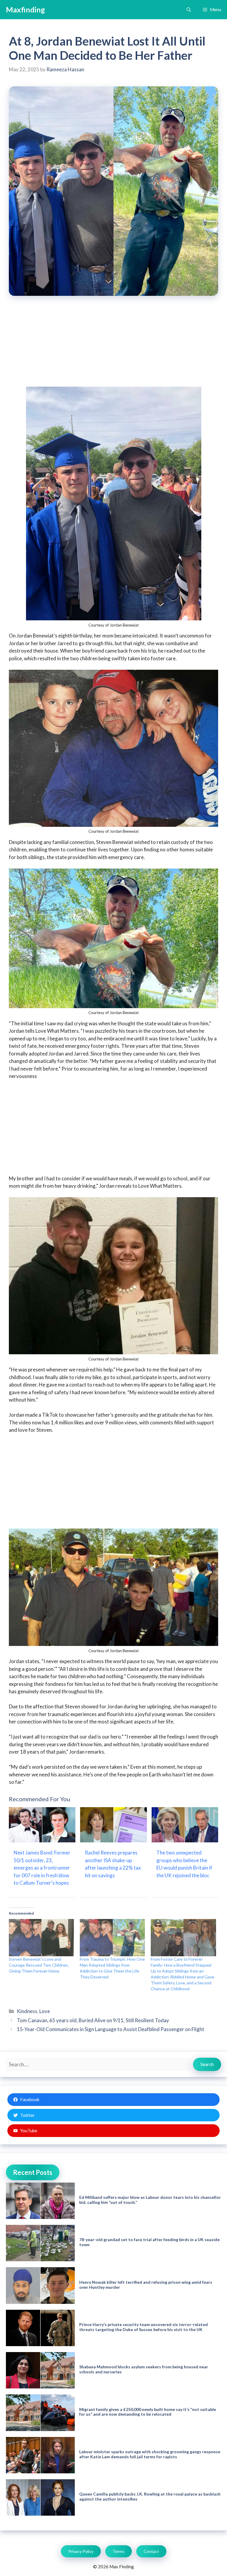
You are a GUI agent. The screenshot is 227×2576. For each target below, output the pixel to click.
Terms (119, 2551)
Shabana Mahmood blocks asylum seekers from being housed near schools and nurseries (144, 2369)
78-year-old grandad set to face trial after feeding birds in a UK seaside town (149, 2242)
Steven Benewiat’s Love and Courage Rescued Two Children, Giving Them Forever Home (39, 1965)
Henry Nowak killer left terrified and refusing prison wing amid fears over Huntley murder (146, 2285)
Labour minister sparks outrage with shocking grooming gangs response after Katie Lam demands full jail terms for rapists (150, 2454)
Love (45, 2011)
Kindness (27, 2011)
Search (207, 2064)
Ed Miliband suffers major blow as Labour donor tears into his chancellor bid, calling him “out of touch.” (150, 2200)
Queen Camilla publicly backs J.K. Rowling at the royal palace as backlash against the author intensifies (150, 2496)
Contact (151, 2551)
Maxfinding (25, 9)
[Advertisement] (113, 345)
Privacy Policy (81, 2551)
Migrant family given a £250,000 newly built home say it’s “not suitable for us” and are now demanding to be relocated (148, 2412)
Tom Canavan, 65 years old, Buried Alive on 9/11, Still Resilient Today (93, 2020)
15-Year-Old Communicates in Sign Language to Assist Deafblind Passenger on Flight (111, 2029)
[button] (189, 10)
